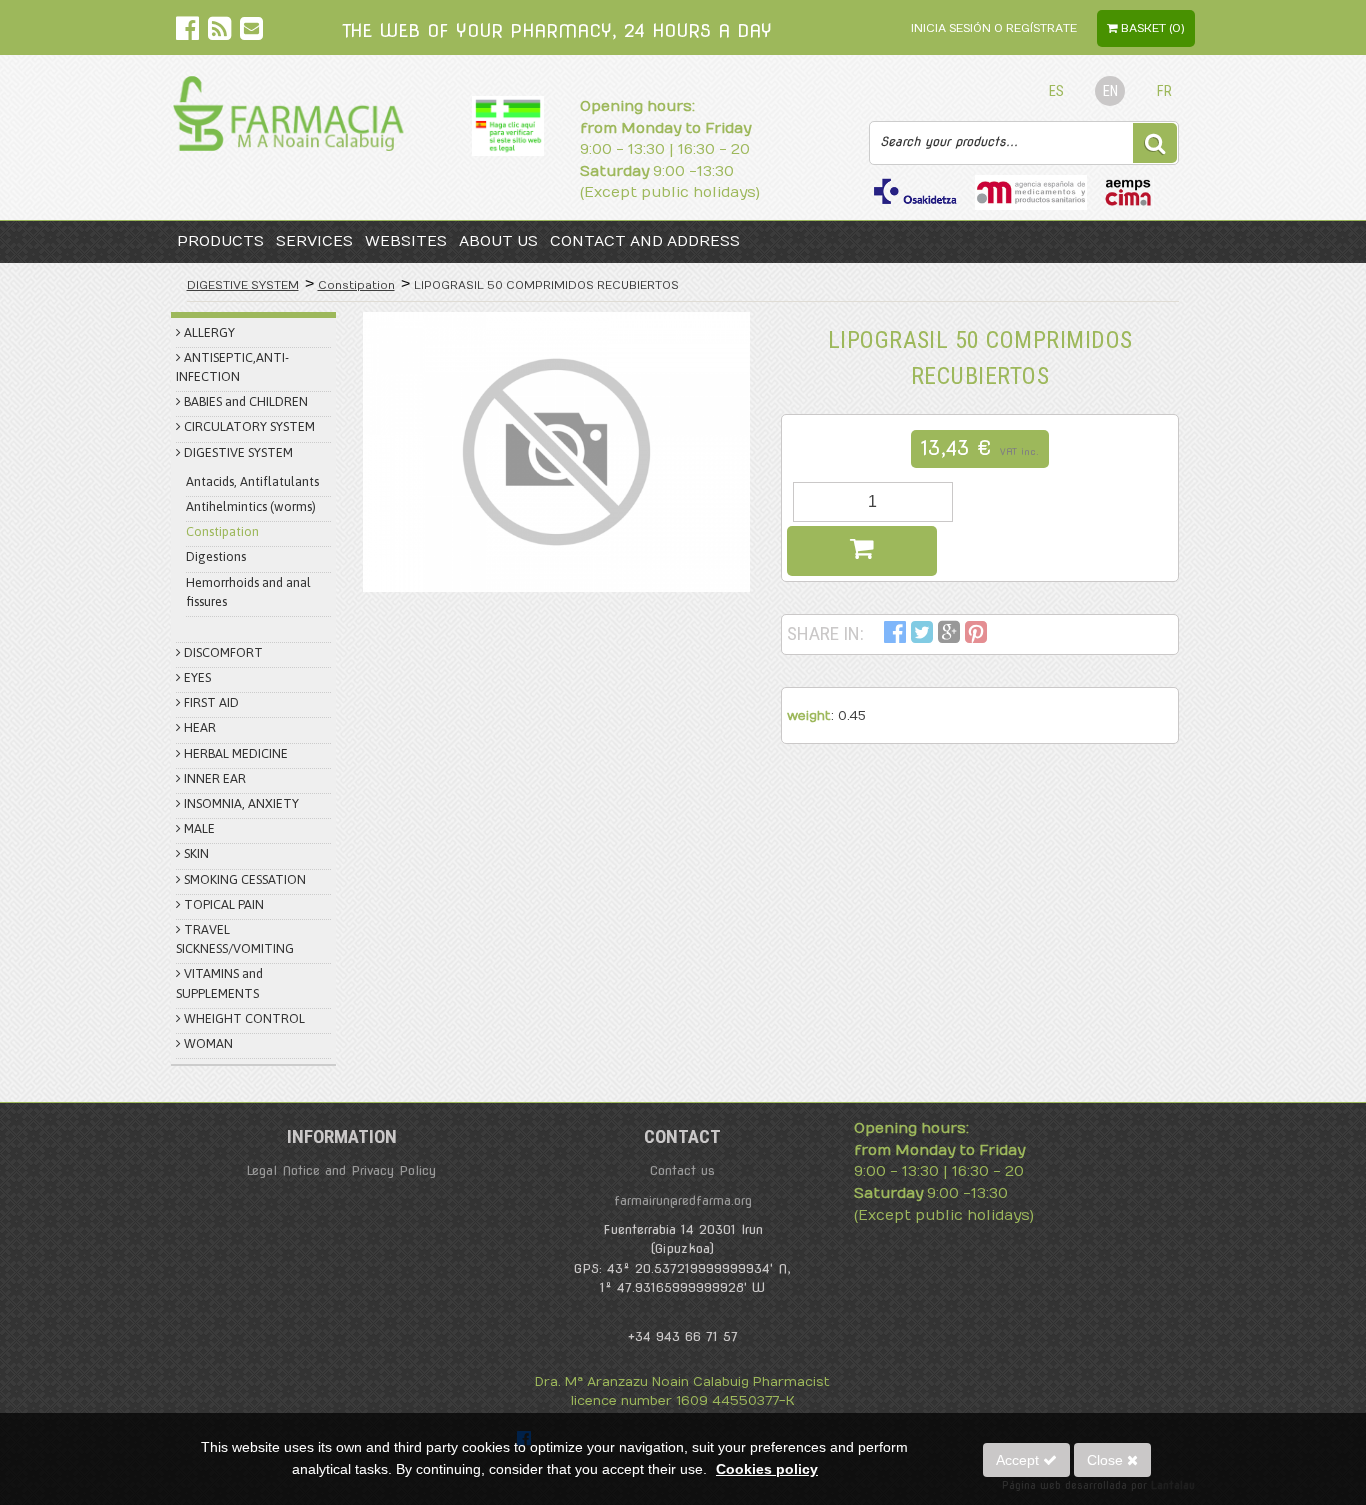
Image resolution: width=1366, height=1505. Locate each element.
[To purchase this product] (862, 551)
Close (1107, 1460)
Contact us (682, 1170)
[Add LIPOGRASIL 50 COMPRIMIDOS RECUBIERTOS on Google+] (949, 635)
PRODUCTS (220, 241)
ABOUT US (498, 241)
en (1110, 91)
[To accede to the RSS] (221, 32)
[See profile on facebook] (189, 32)
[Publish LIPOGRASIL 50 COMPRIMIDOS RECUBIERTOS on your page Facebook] (895, 635)
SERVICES (314, 241)
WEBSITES (406, 241)
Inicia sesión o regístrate (994, 28)
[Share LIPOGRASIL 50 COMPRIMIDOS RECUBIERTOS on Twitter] (922, 635)
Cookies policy (767, 1469)
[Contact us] (251, 32)
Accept (1019, 1460)
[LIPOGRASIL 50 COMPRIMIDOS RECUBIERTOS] (556, 452)
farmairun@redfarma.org (683, 1200)
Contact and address (645, 241)
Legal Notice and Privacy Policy (341, 1170)
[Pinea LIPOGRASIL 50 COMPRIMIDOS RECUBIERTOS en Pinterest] (976, 635)
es (1056, 91)
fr (1164, 91)
